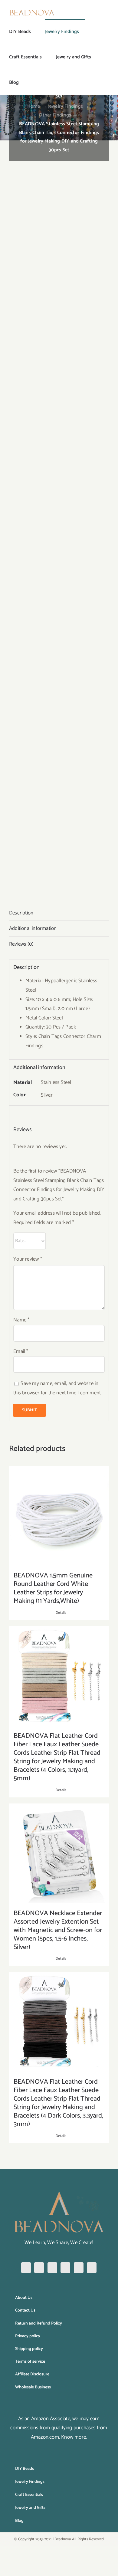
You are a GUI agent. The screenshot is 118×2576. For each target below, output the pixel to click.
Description (21, 913)
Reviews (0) (21, 944)
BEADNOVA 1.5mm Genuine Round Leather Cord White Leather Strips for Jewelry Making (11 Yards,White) (53, 1588)
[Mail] (92, 2268)
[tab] (59, 913)
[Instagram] (39, 2268)
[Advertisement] (59, 202)
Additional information (33, 928)
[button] (28, 82)
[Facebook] (26, 2268)
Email (21, 1351)
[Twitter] (65, 2268)
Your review (28, 1259)
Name (21, 1320)
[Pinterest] (52, 2268)
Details (61, 1613)
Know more (74, 2437)
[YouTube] (79, 2268)
